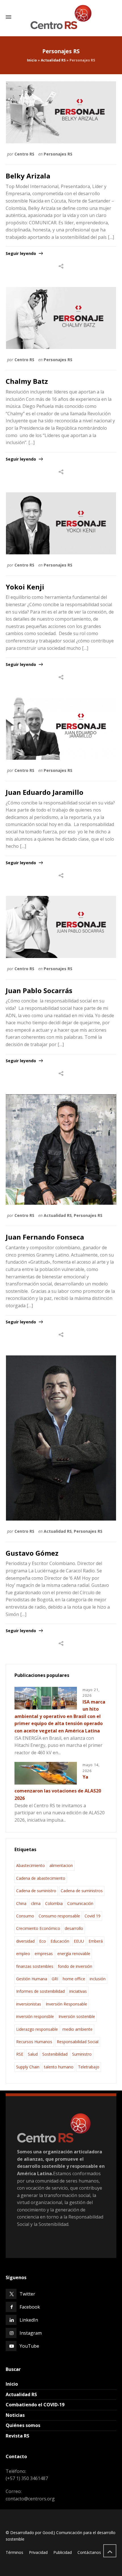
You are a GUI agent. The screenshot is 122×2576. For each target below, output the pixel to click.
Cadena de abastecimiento (41, 1878)
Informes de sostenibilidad (40, 1991)
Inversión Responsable (66, 2004)
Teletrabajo (89, 2067)
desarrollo (74, 1928)
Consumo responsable (59, 1916)
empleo (23, 1954)
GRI (55, 1979)
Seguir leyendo (21, 253)
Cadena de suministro (36, 1891)
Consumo (25, 1916)
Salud (33, 2054)
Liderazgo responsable (37, 2029)
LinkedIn (29, 2320)
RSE (20, 2054)
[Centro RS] (61, 17)
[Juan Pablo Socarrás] (61, 927)
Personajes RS (58, 154)
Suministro (82, 2054)
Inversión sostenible (77, 2016)
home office (74, 1979)
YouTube (29, 2346)
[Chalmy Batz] (61, 318)
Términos (14, 2552)
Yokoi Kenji (25, 587)
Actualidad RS (53, 60)
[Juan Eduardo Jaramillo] (61, 729)
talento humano (59, 2067)
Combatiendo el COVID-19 (35, 2405)
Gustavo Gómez (32, 1553)
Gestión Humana (32, 1979)
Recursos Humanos (34, 2042)
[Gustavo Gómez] (61, 1438)
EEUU (79, 1941)
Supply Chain (28, 2067)
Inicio (32, 60)
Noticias (15, 2415)
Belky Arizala (28, 176)
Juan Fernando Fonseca (45, 1237)
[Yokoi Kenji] (61, 523)
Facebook (30, 2307)
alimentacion (61, 1865)
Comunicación (80, 1903)
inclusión (98, 1979)
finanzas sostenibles (35, 1966)
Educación (60, 1941)
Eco (43, 1941)
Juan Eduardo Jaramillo (45, 792)
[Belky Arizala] (61, 112)
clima (36, 1903)
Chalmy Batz (27, 381)
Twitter (27, 2294)
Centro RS (24, 154)
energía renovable (74, 1954)
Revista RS (17, 2436)
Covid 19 (92, 1916)
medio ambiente (77, 2029)
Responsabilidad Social (78, 2042)
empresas (44, 1954)
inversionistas (29, 2004)
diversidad (25, 1941)
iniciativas (78, 1991)
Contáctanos (89, 2552)
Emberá (96, 1941)
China (21, 1903)
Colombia (54, 1903)
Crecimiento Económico (38, 1928)
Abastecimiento (30, 1865)
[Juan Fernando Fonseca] (61, 1149)
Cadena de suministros (82, 1891)
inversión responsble (35, 2016)
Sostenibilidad (55, 2054)
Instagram (31, 2333)
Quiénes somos (23, 2425)
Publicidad (63, 2552)
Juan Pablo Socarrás (39, 990)
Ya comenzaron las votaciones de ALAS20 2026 (58, 1788)
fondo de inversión (75, 1966)
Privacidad (38, 2552)
